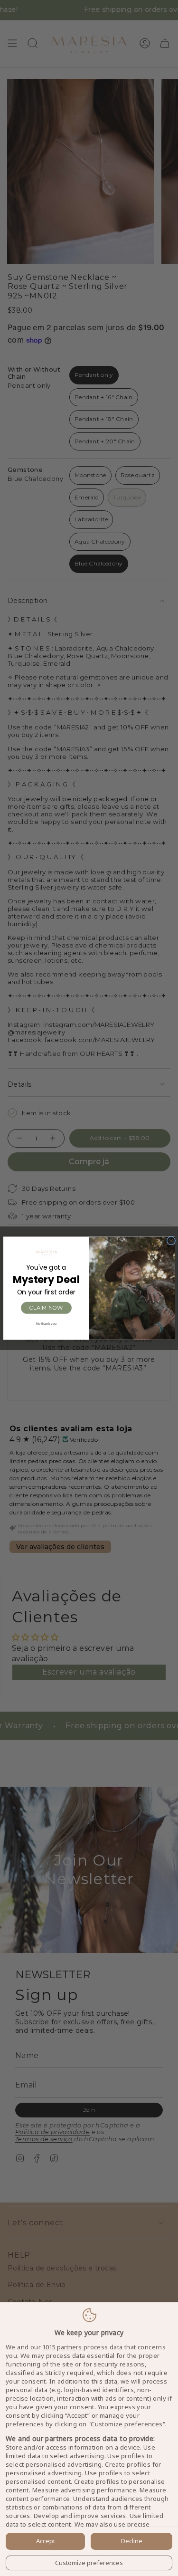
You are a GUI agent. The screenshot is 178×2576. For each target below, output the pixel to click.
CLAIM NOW (46, 1307)
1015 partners (62, 2347)
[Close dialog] (171, 1240)
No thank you (46, 1323)
